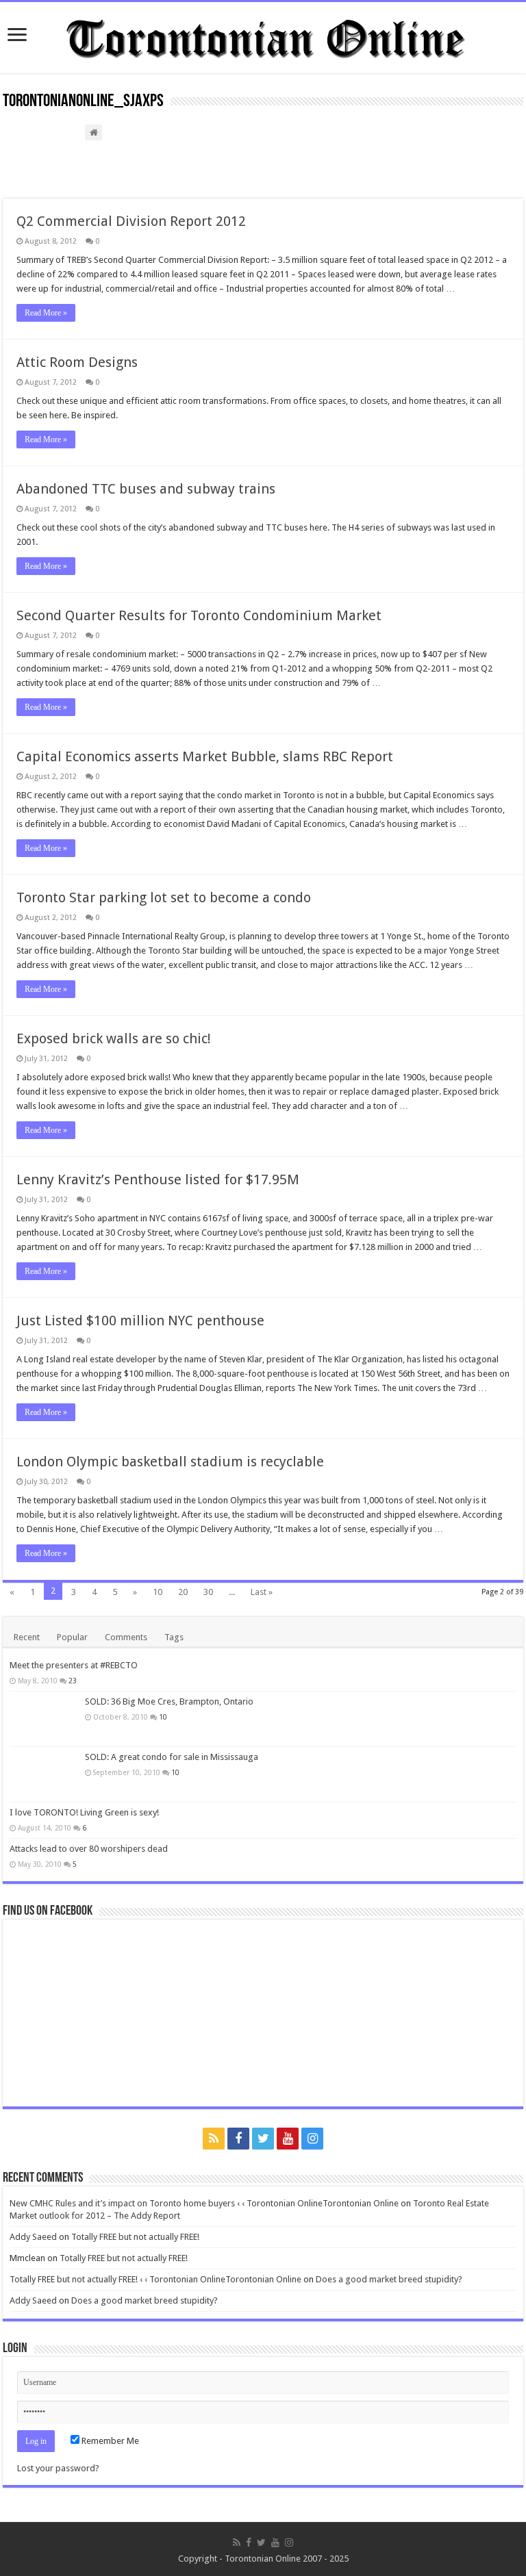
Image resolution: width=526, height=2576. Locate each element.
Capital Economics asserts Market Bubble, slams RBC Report (205, 756)
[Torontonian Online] (263, 35)
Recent (27, 1637)
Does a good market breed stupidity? (389, 2279)
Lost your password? (58, 2468)
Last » (262, 1592)
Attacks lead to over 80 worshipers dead (89, 1849)
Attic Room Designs (77, 362)
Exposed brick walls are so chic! (114, 1038)
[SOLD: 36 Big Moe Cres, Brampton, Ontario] (44, 1719)
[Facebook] (238, 2139)
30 (208, 1592)
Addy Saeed (33, 2237)
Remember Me (109, 2441)
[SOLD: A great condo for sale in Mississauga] (44, 1774)
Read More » (46, 313)
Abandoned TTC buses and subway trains (146, 489)
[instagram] (312, 2139)
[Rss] (214, 2139)
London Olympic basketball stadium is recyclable (170, 1462)
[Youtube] (288, 2139)
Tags (174, 1637)
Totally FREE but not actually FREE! (135, 2237)
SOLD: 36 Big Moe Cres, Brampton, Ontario (169, 1701)
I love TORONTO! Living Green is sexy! (84, 1812)
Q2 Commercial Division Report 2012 (131, 221)
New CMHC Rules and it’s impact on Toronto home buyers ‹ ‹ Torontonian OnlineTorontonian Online (204, 2203)
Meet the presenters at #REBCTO (74, 1665)
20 (183, 1592)
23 (73, 1681)
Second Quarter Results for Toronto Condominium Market (199, 615)
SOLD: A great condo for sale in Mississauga (172, 1757)
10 (158, 1592)
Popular (72, 1637)
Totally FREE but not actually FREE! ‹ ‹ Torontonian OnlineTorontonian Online (155, 2279)
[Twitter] (263, 2139)
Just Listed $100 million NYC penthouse (140, 1321)
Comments (126, 1637)
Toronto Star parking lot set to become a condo (164, 897)
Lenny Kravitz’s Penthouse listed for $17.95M (158, 1179)
